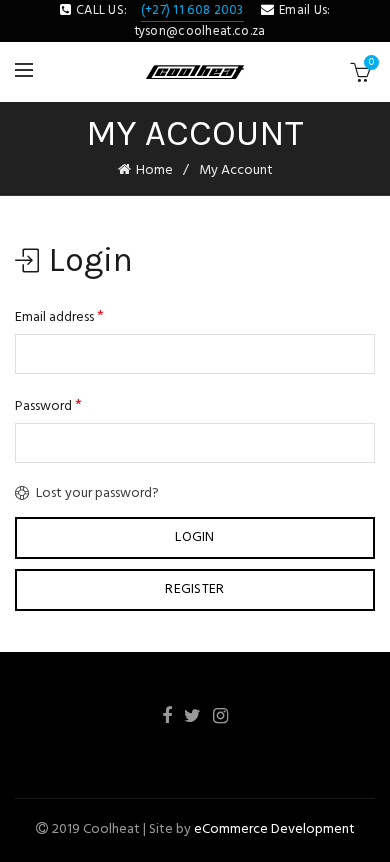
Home (154, 170)
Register (194, 589)
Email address (59, 317)
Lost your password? (97, 493)
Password (48, 406)
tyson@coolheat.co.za (200, 31)
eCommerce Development (274, 829)
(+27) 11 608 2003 (192, 10)
